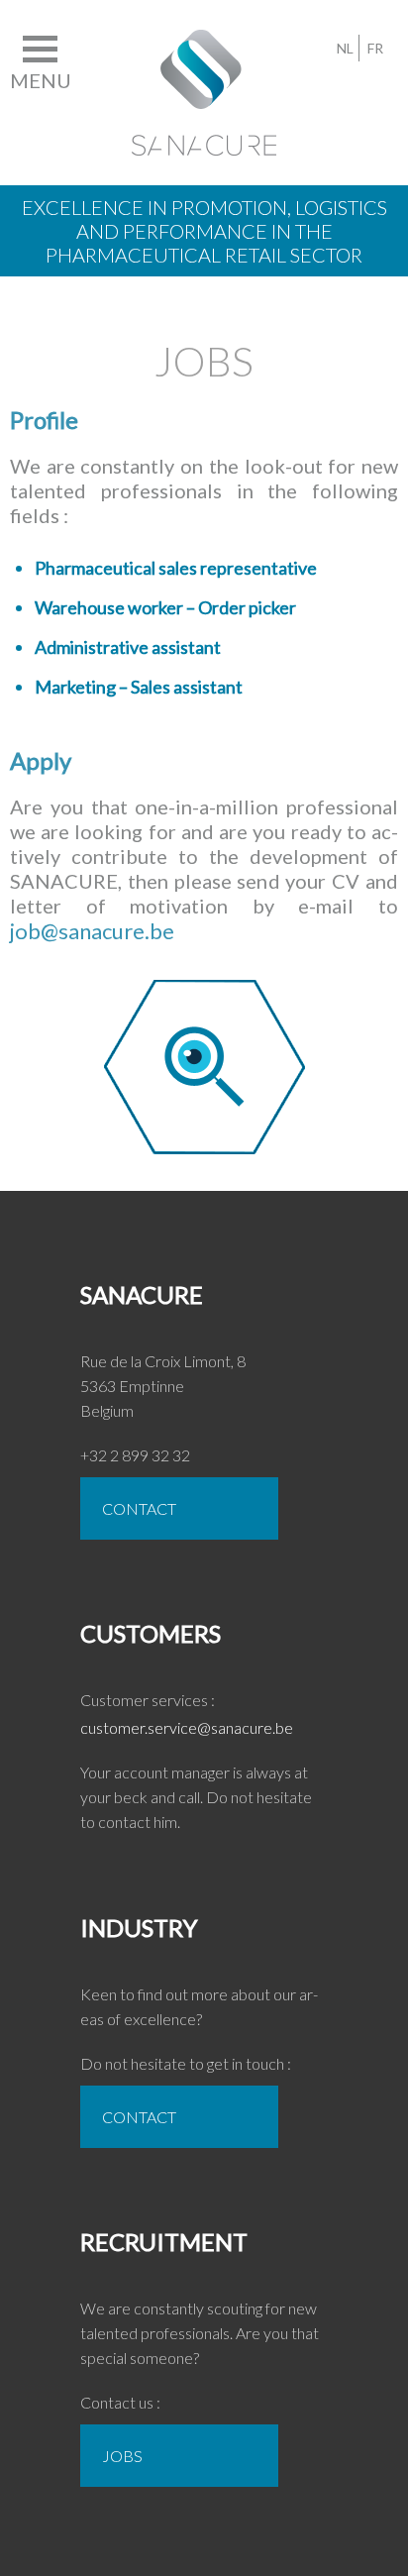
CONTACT (139, 1508)
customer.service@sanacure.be (187, 1727)
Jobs (122, 2456)
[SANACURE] (204, 42)
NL (345, 48)
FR (375, 48)
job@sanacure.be (92, 931)
